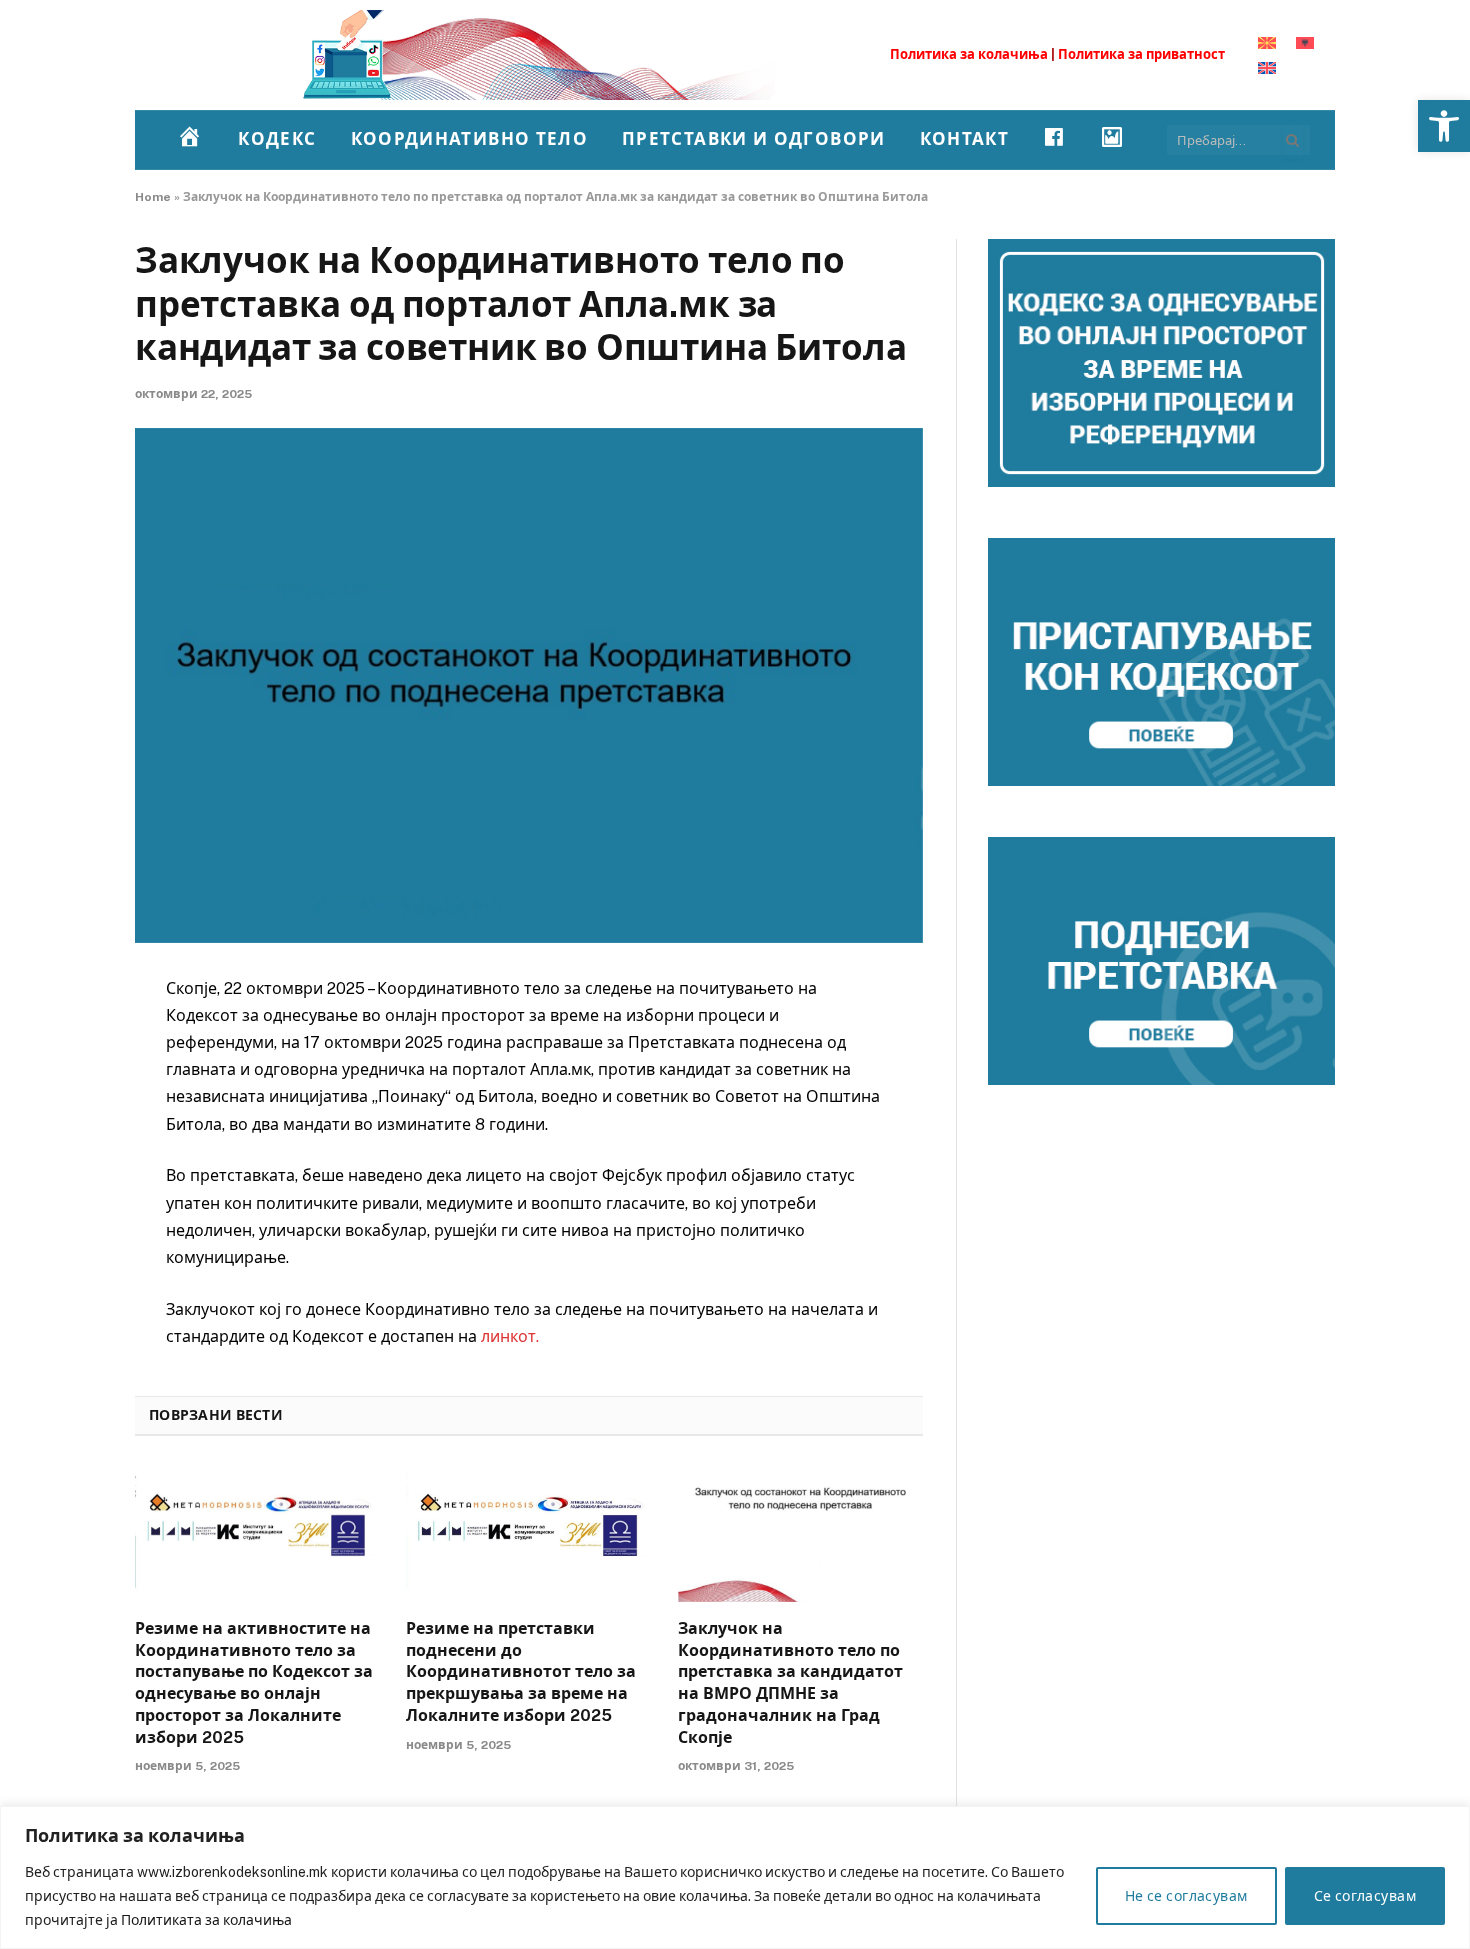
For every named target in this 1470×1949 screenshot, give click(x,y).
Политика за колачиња (969, 54)
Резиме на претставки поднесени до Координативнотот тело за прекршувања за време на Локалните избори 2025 (521, 1672)
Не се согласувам (1186, 1896)
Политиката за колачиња (206, 1920)
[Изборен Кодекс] (535, 55)
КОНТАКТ (965, 139)
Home (153, 197)
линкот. (510, 1336)
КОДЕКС (277, 139)
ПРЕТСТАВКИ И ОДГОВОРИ (754, 139)
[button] (1444, 126)
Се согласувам (1365, 1896)
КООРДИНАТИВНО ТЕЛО (469, 139)
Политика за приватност (1141, 54)
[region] (735, 1877)
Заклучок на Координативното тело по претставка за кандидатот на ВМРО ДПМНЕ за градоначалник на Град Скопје (790, 1683)
